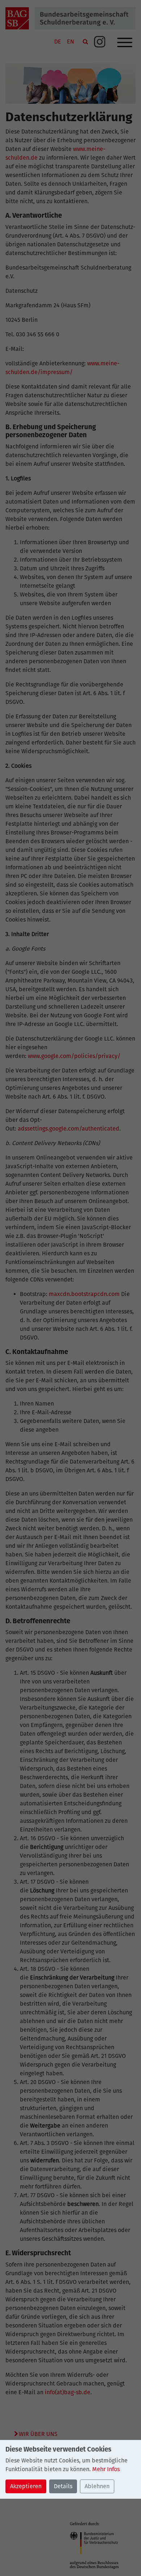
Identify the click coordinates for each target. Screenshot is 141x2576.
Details (63, 2486)
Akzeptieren (26, 2486)
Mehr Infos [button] (106, 2469)
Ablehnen (97, 2486)
